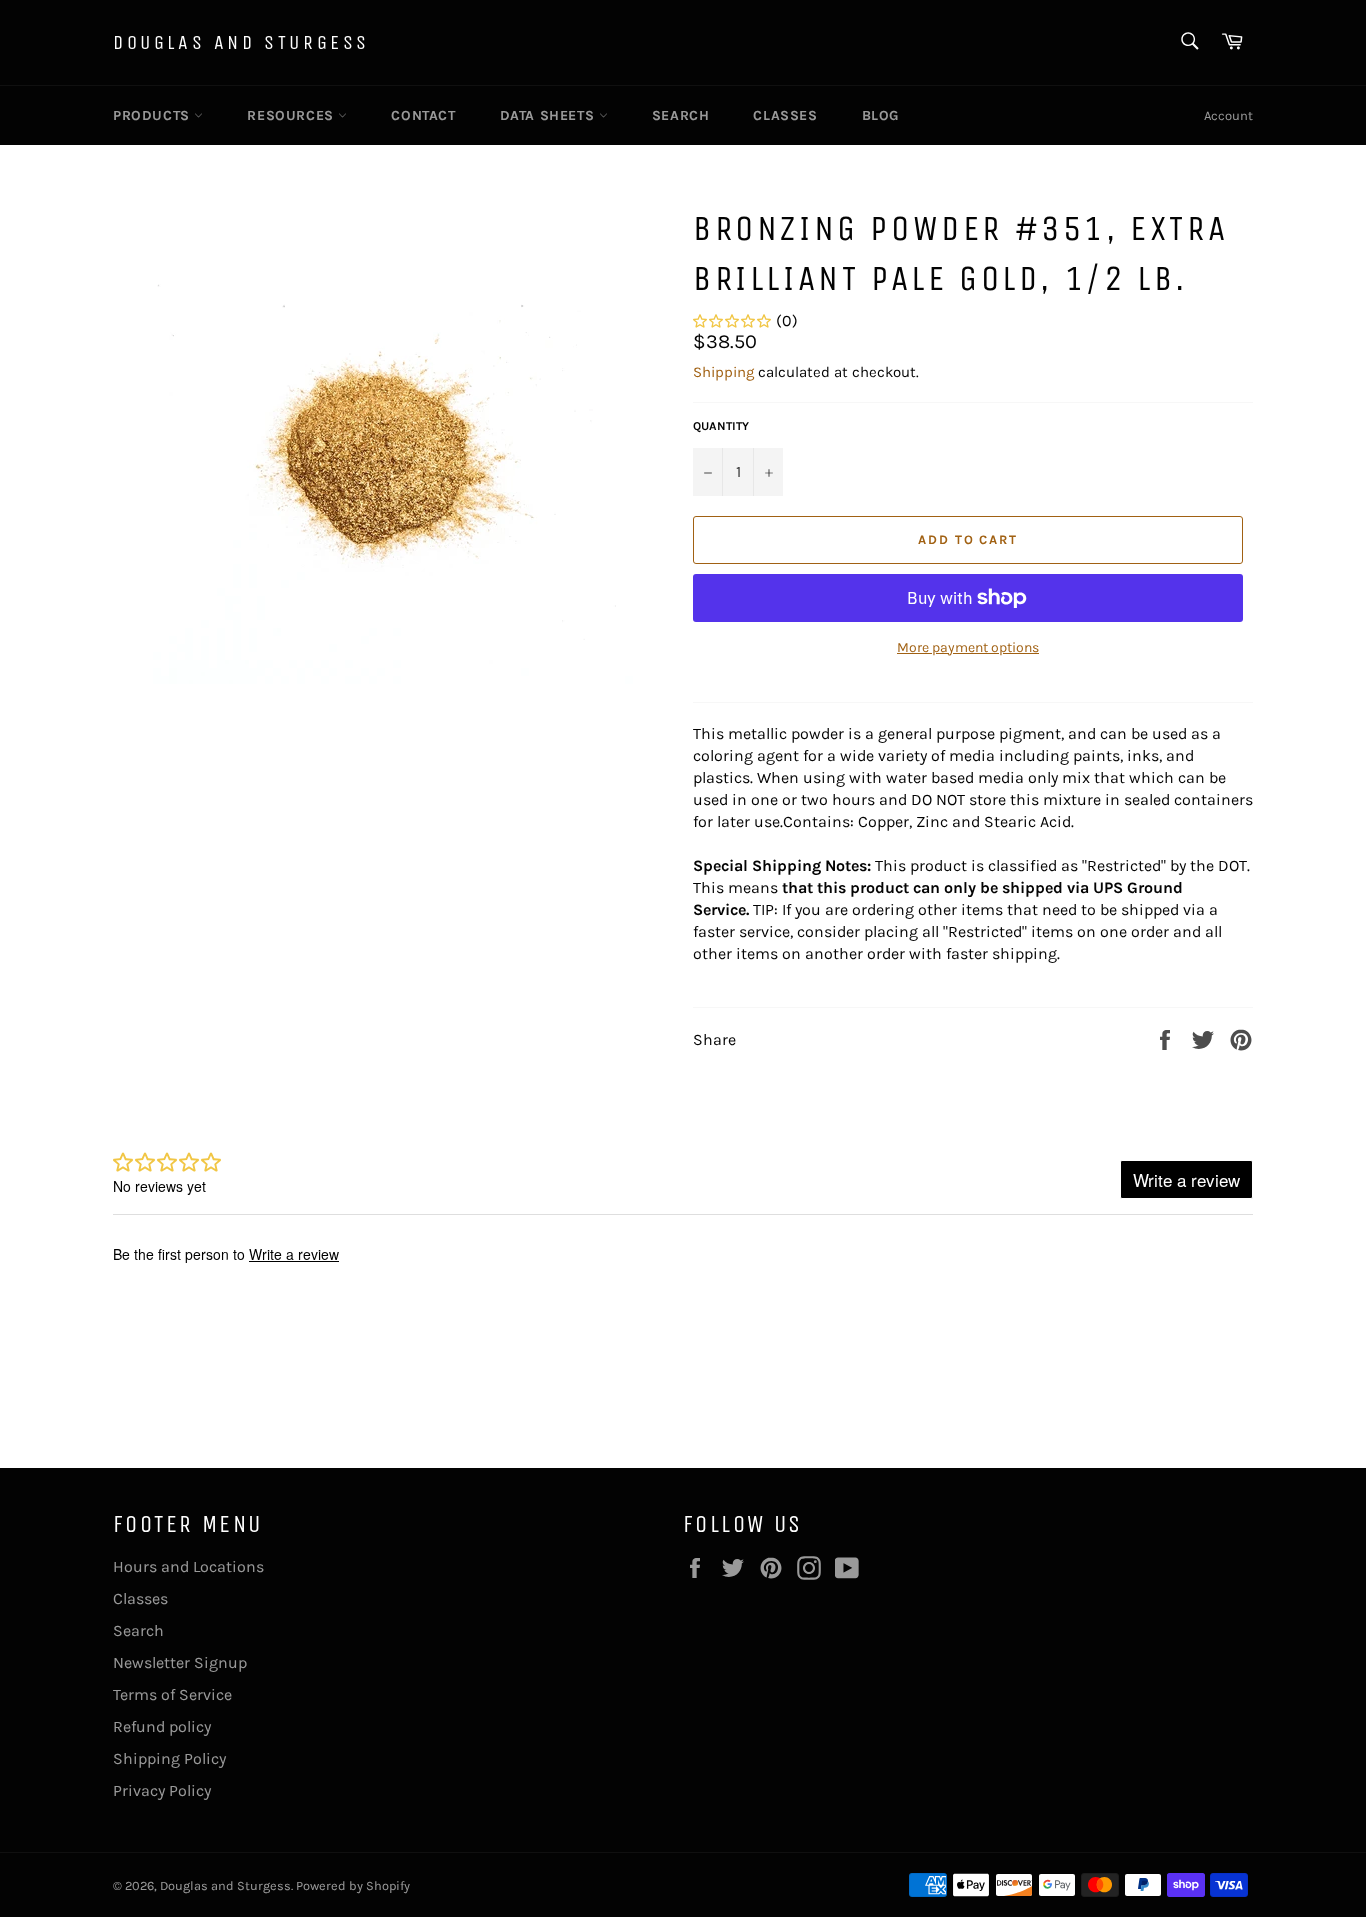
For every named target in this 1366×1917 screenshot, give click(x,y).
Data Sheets (549, 115)
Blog (880, 115)
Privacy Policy (162, 1790)
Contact (423, 115)
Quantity (721, 426)
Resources (292, 115)
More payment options (968, 647)
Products (153, 115)
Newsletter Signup (180, 1662)
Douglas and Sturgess (241, 42)
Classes (785, 115)
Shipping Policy (169, 1758)
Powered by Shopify (353, 1885)
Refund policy (162, 1726)
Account (1228, 115)
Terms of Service (172, 1694)
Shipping (723, 372)
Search (681, 115)
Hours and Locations (188, 1566)
